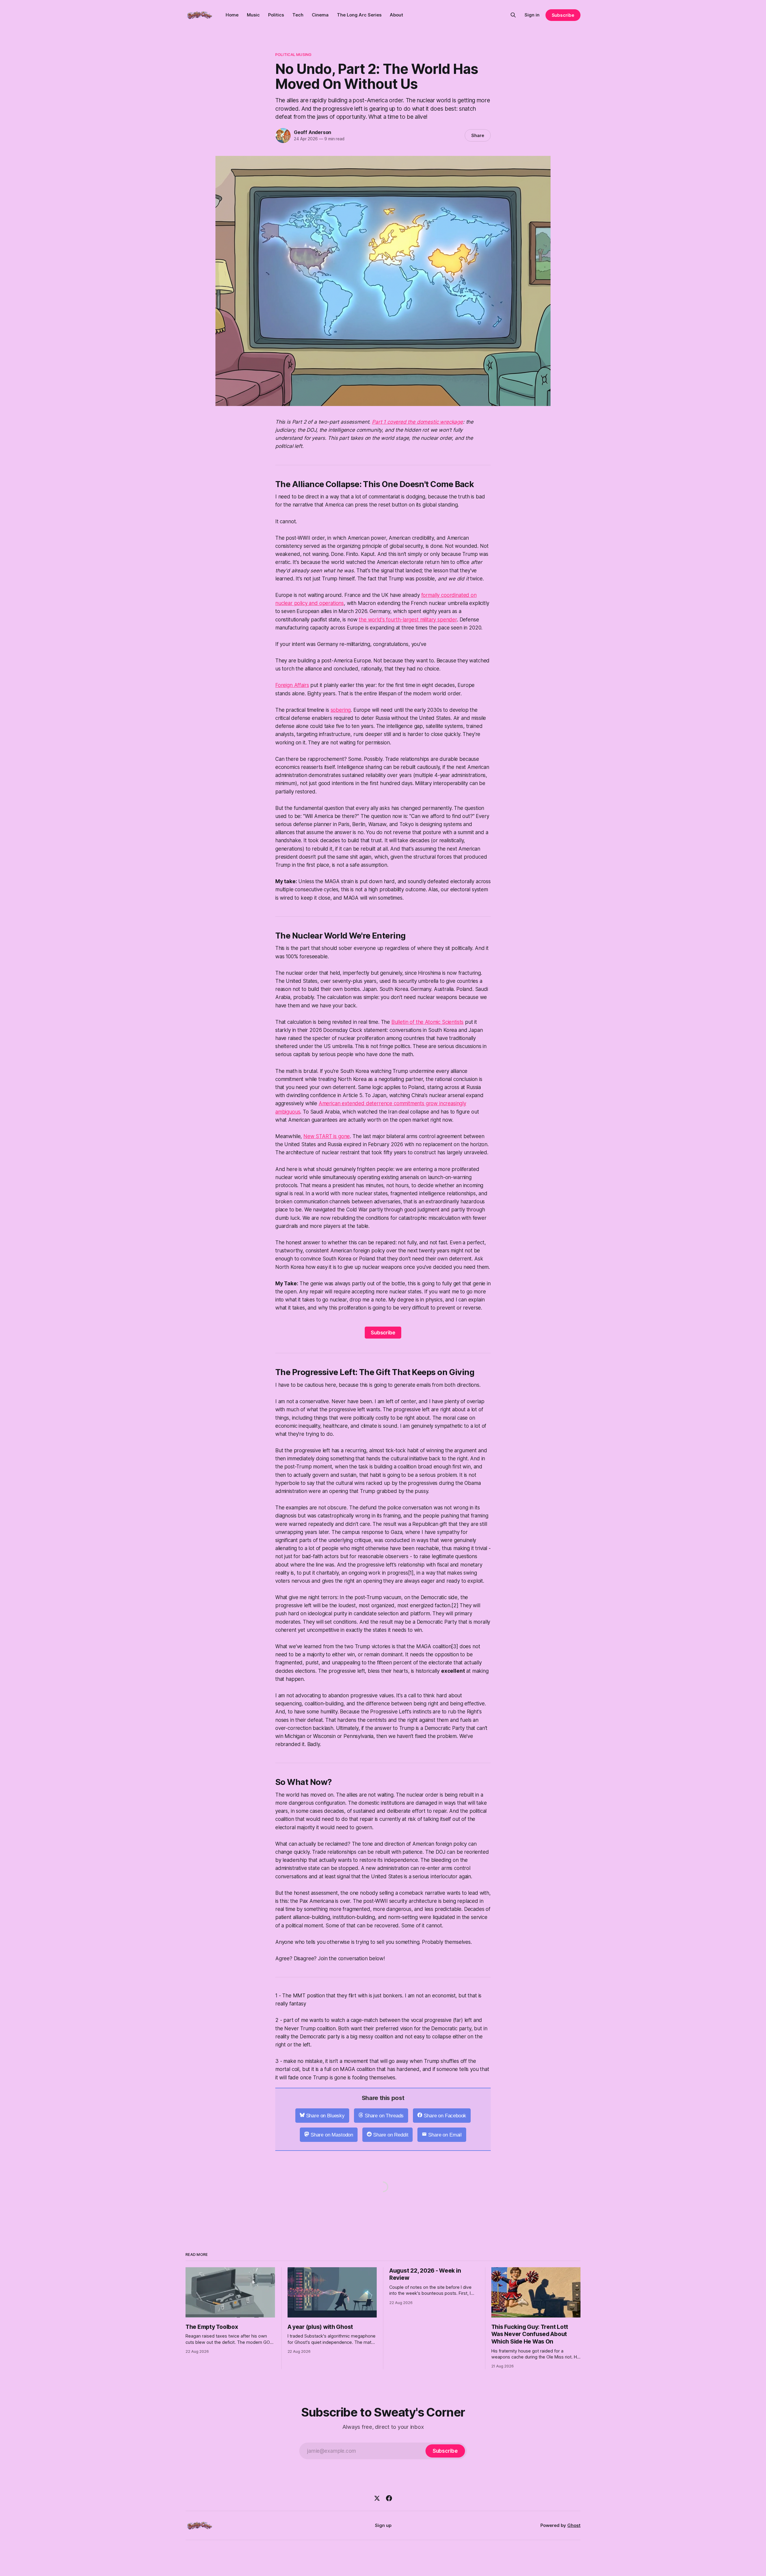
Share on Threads (384, 2116)
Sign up (383, 2525)
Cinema (320, 15)
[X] (377, 2498)
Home (232, 15)
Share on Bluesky (325, 2116)
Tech (298, 15)
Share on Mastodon (332, 2135)
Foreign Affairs (292, 685)
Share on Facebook (445, 2116)
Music (253, 15)
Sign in (532, 15)
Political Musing (293, 54)
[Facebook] (389, 2498)
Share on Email (445, 2135)
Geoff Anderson (313, 132)
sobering (341, 710)
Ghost (574, 2525)
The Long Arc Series (359, 15)
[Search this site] (513, 15)
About (396, 15)
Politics (276, 15)
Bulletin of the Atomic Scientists (427, 1022)
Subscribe (563, 15)
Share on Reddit (391, 2135)
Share (478, 135)
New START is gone (327, 1136)
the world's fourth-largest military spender (408, 620)
